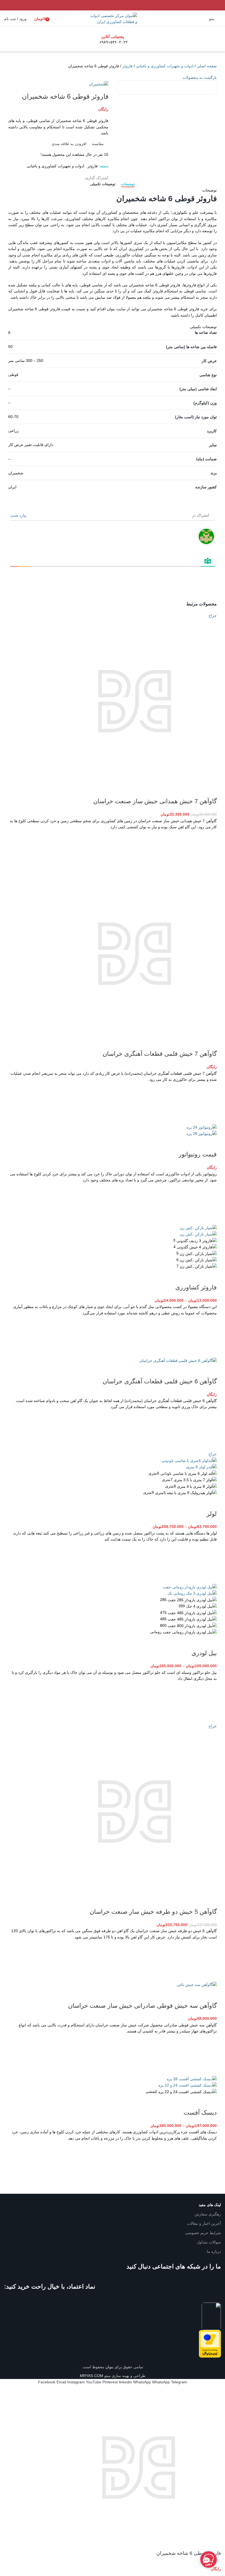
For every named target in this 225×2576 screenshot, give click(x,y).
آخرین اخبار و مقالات (204, 2223)
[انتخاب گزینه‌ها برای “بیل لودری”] (210, 1702)
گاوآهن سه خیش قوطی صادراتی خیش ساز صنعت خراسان (142, 2006)
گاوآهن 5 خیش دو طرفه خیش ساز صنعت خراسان (153, 1912)
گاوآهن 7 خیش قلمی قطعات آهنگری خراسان (160, 1054)
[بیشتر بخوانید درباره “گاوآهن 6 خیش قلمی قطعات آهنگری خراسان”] (210, 1430)
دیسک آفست (200, 2113)
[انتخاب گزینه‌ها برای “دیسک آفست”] (210, 2162)
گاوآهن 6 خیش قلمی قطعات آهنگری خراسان (160, 1381)
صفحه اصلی (207, 66)
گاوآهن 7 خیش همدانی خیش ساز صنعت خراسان (155, 801)
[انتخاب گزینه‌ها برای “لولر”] (210, 1563)
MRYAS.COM (92, 2376)
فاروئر (127, 66)
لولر (212, 1514)
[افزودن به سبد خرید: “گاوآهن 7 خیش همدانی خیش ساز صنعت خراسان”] (210, 851)
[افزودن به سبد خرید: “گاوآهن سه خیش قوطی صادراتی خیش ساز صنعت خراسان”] (210, 2055)
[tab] (128, 184)
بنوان (109, 2367)
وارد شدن (19, 515)
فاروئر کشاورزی (196, 1287)
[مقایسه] (210, 790)
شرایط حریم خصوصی (203, 2233)
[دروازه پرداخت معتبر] (210, 2344)
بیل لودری (204, 1653)
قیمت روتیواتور (198, 1154)
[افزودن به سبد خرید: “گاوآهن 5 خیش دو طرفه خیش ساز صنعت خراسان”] (210, 1961)
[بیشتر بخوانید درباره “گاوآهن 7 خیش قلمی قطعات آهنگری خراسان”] (210, 1103)
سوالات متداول (209, 2242)
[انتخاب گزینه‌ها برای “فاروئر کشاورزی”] (210, 1337)
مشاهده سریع (210, 864)
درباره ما (214, 2251)
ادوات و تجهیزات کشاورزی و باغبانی (165, 66)
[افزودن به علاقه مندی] (210, 837)
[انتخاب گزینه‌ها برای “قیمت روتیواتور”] (210, 1204)
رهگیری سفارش (208, 2214)
